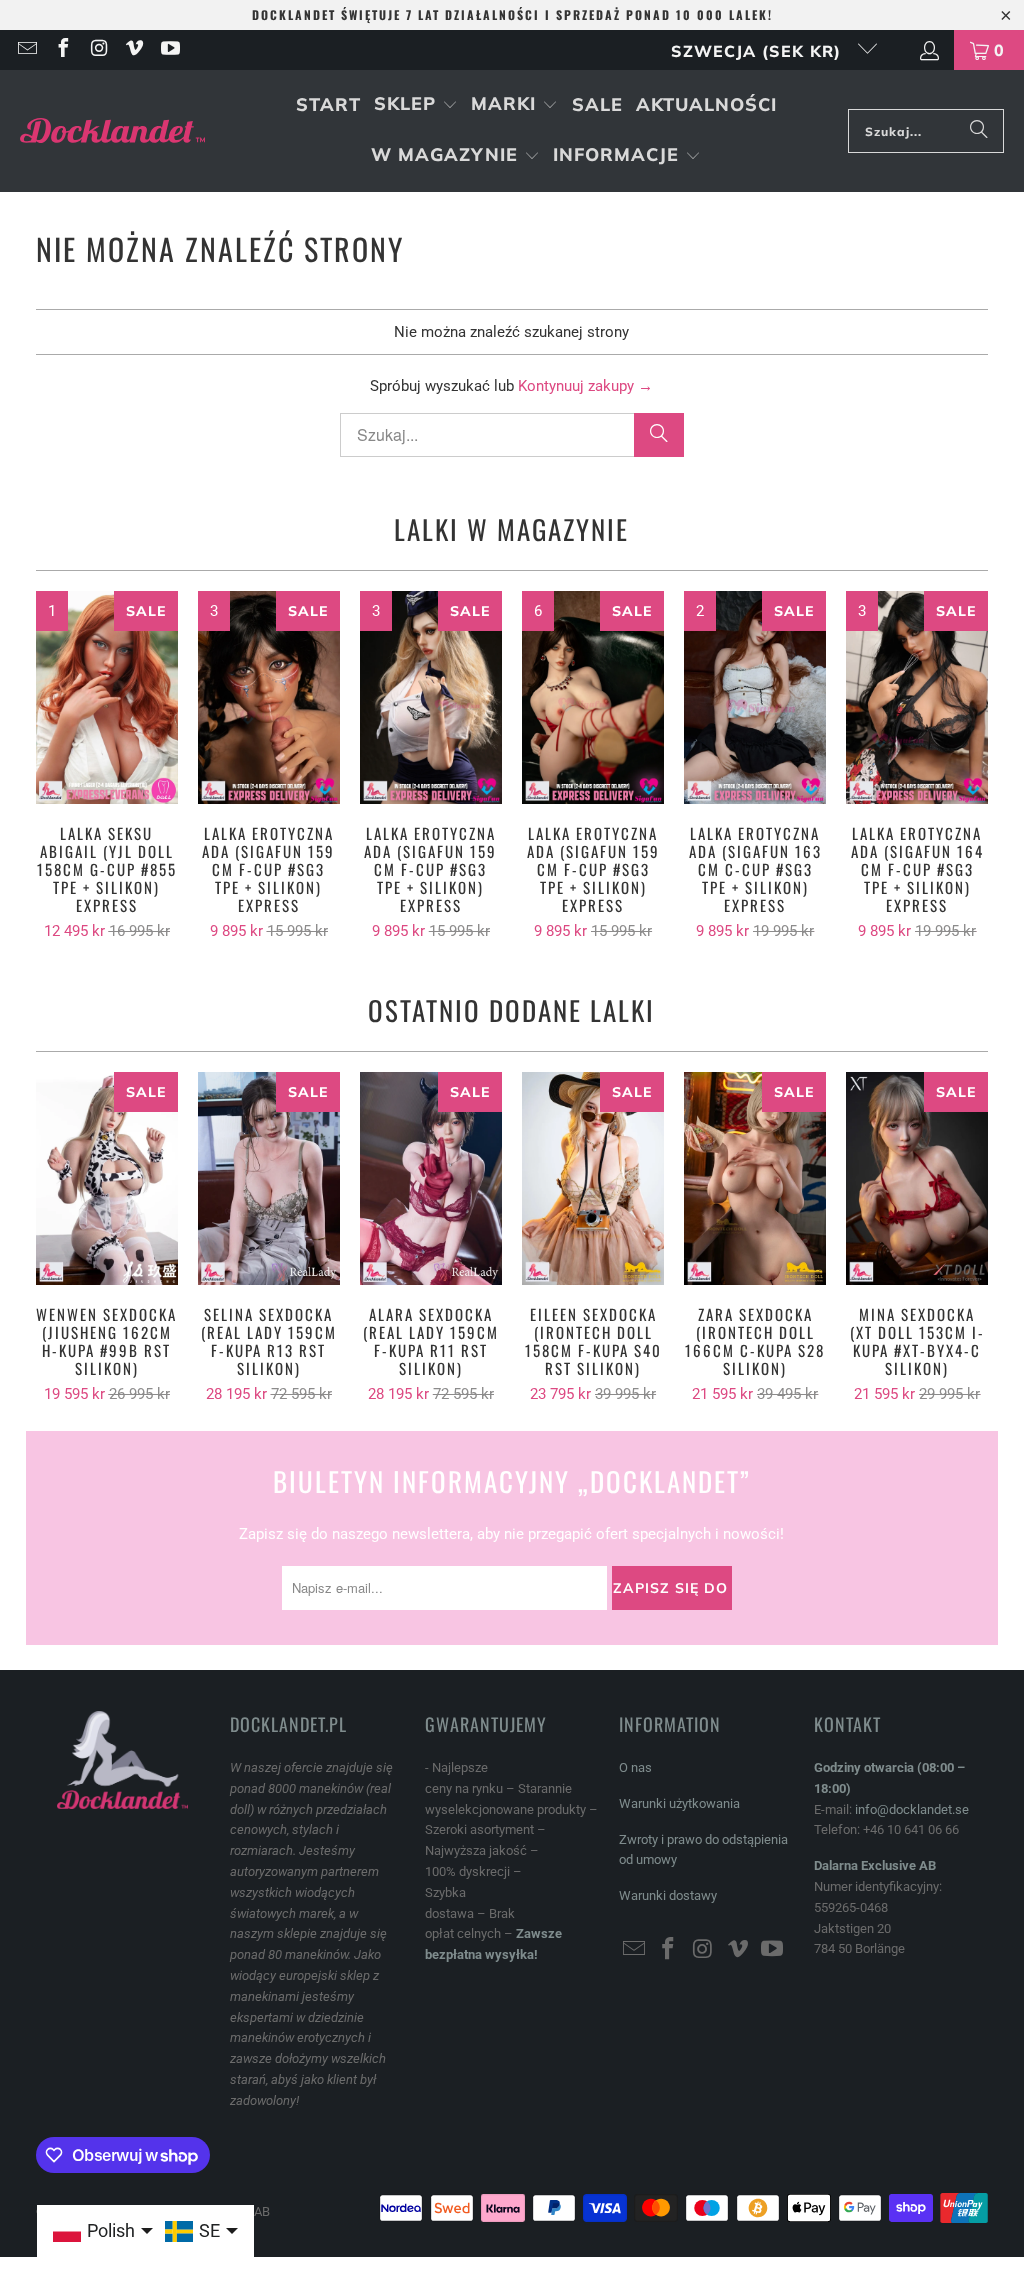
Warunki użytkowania (679, 1803)
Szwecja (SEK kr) (759, 51)
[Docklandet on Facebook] (62, 50)
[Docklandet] (112, 131)
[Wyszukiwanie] (979, 131)
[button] (416, 105)
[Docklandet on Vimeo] (134, 50)
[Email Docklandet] (26, 50)
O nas (635, 1767)
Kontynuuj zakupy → (585, 386)
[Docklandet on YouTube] (169, 50)
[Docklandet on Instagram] (98, 50)
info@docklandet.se (912, 1809)
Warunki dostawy (668, 1895)
